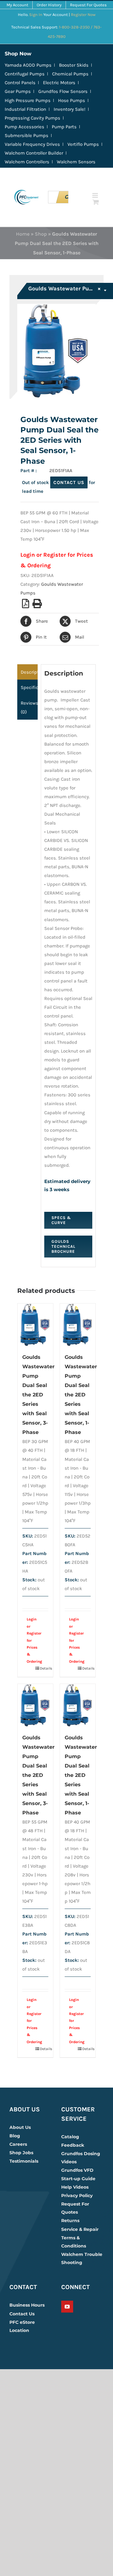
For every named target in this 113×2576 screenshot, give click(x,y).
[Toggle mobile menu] (96, 195)
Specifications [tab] (29, 687)
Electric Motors (59, 83)
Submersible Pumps (27, 135)
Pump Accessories (24, 127)
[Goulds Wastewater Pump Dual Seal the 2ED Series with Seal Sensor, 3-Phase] (35, 1325)
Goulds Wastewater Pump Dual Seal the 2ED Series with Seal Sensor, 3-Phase (38, 1395)
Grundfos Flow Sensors (63, 91)
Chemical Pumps (70, 74)
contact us (69, 482)
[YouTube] (67, 2307)
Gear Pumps (18, 91)
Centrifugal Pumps (25, 74)
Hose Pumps (72, 100)
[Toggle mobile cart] (96, 202)
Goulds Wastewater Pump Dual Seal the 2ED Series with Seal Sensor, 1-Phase (81, 1395)
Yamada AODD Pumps (28, 65)
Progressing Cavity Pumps (32, 118)
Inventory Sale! (70, 109)
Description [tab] (29, 672)
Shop (41, 234)
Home (23, 234)
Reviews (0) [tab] (29, 707)
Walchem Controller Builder (34, 153)
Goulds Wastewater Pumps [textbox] (65, 288)
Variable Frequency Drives (32, 144)
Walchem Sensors (76, 162)
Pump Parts (64, 127)
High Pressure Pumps (28, 100)
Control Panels (20, 83)
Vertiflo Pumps (83, 144)
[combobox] (67, 291)
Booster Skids (74, 65)
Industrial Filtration (25, 109)
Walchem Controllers (27, 162)
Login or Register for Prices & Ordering (32, 1640)
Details (44, 1668)
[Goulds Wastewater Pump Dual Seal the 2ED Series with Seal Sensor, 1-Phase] (78, 1325)
